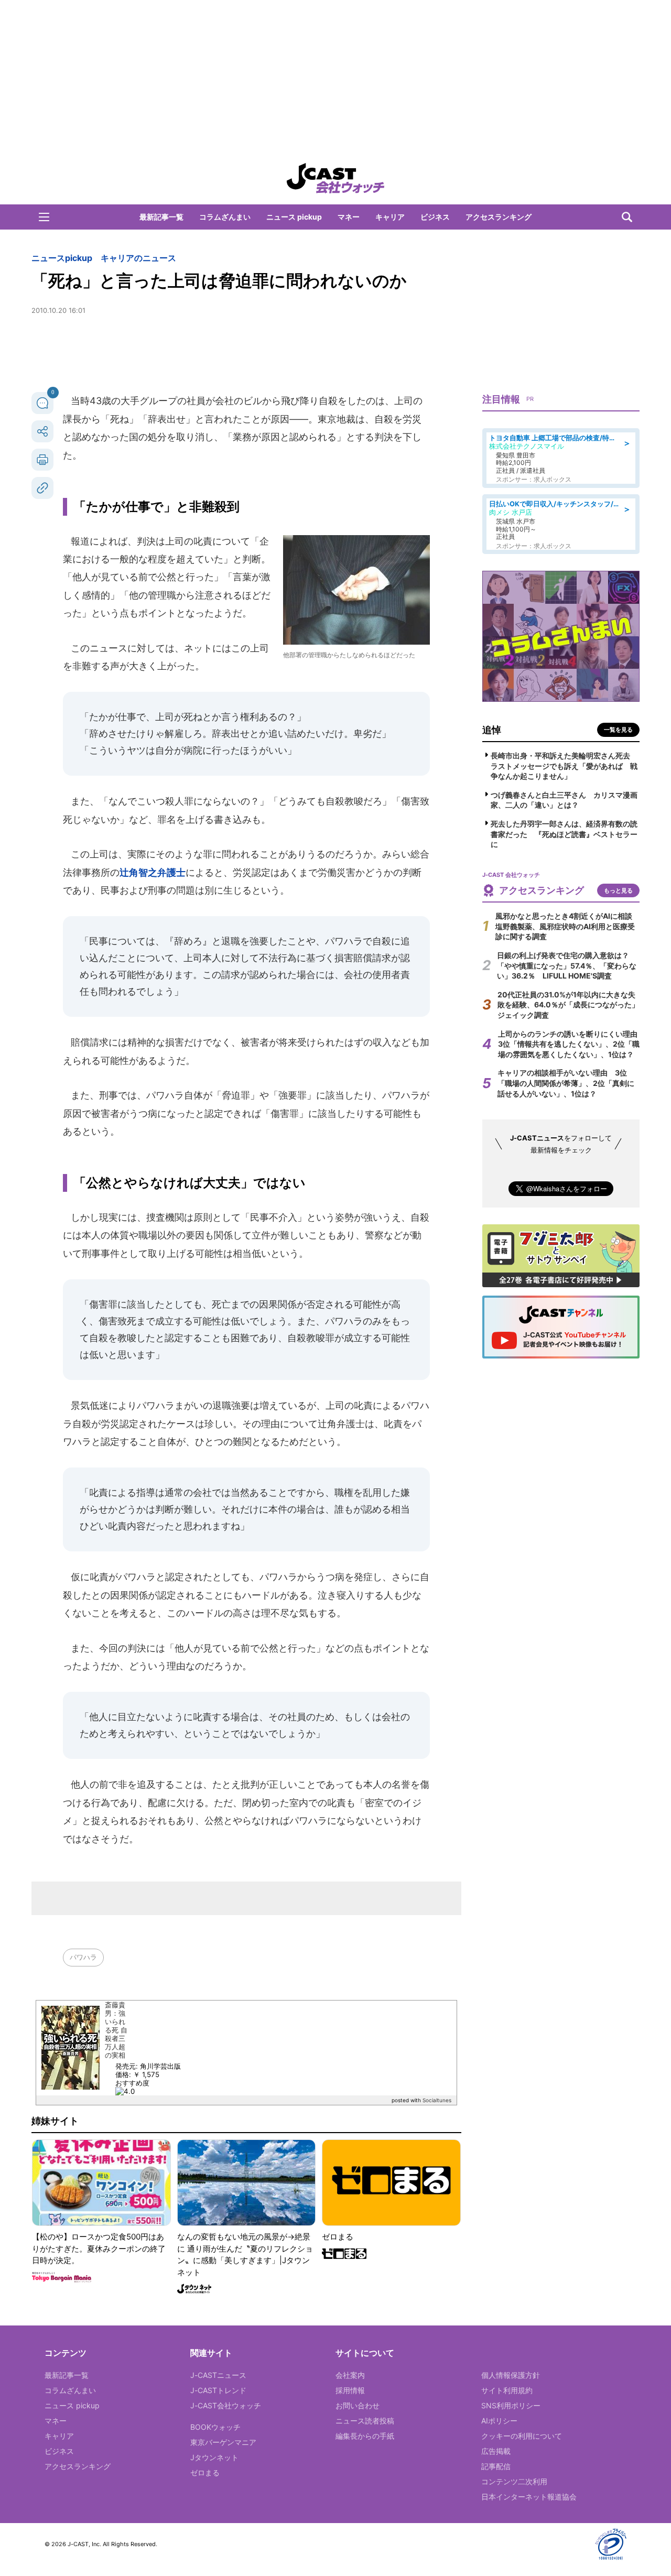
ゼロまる (205, 2472)
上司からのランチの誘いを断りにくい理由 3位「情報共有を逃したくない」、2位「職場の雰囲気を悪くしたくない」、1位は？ (571, 1044)
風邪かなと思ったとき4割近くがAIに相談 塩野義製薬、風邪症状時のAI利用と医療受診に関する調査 (567, 926)
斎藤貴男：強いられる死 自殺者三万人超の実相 (116, 2030)
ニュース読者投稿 (365, 2421)
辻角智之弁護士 (153, 872)
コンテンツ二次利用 (514, 2481)
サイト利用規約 (507, 2390)
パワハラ (83, 1957)
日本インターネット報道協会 (529, 2497)
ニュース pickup (294, 217)
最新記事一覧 (161, 217)
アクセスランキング (499, 217)
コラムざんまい (225, 217)
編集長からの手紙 (365, 2436)
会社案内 (350, 2375)
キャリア (390, 217)
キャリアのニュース (138, 258)
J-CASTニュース (218, 2375)
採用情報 (350, 2390)
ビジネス (435, 217)
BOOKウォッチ (215, 2427)
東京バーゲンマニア (223, 2442)
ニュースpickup (62, 258)
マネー (349, 217)
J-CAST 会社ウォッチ (335, 178)
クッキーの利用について (522, 2436)
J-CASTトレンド (218, 2390)
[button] (44, 217)
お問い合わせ (358, 2405)
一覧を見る (618, 730)
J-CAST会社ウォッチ (226, 2405)
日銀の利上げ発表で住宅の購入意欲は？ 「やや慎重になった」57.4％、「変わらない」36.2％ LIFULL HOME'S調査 (567, 965)
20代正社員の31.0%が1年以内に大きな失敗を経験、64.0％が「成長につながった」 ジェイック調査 (572, 1005)
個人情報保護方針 (511, 2375)
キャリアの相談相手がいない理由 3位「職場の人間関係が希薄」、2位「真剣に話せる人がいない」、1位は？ (566, 1083)
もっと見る (618, 890)
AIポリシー (499, 2421)
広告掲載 (496, 2451)
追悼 (492, 730)
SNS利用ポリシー (511, 2405)
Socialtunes (437, 2100)
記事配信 (496, 2466)
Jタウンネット (214, 2457)
